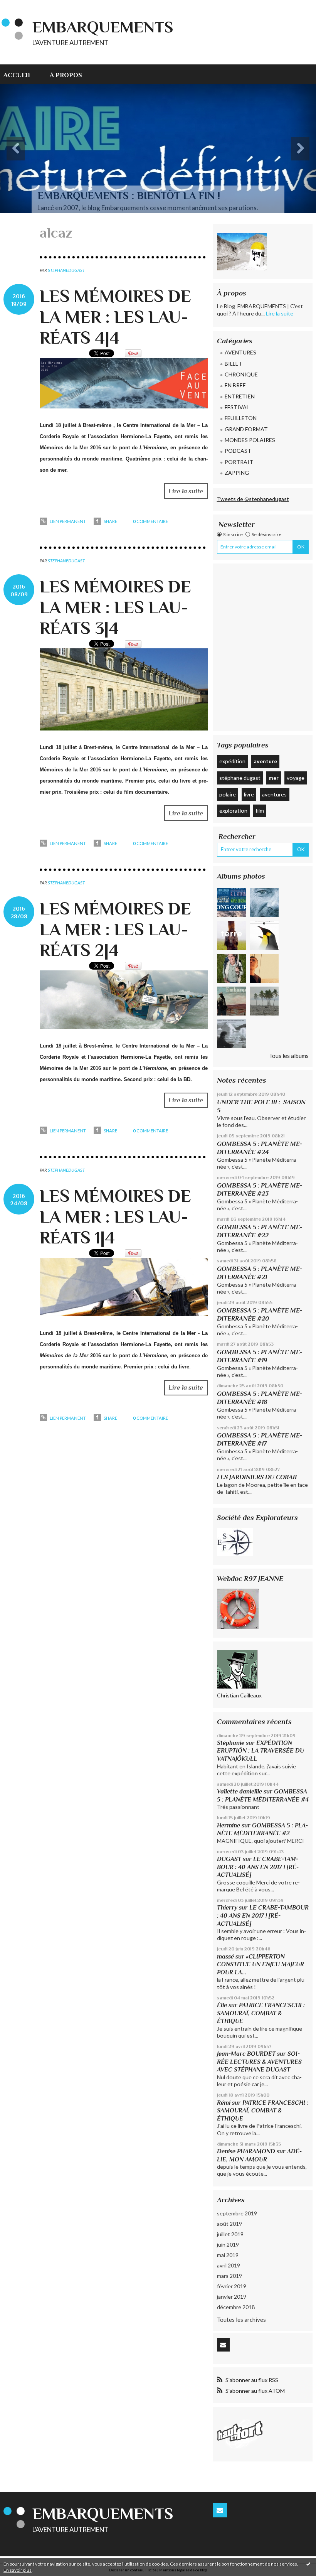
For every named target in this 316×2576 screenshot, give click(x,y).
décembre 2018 (236, 2307)
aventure (265, 761)
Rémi (224, 2103)
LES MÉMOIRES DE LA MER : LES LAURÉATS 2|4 (115, 929)
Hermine (229, 1825)
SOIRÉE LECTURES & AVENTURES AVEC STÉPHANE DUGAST (259, 2061)
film (260, 811)
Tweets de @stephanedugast (253, 499)
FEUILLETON (241, 418)
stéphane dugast (240, 778)
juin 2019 (228, 2245)
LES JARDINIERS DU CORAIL (258, 1477)
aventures (274, 794)
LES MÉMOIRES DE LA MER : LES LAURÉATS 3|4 (115, 607)
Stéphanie (231, 1743)
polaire (228, 794)
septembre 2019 (237, 2213)
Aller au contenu (24, 6)
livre (249, 794)
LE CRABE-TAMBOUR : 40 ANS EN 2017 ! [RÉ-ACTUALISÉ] (258, 1867)
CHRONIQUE (241, 374)
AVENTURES (240, 352)
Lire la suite (186, 491)
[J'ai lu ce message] (308, 2564)
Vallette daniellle (240, 1791)
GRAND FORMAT (246, 429)
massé (225, 1956)
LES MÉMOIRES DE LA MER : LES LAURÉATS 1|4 (115, 1217)
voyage (296, 778)
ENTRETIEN (240, 396)
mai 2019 (228, 2255)
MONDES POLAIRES (250, 440)
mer (274, 778)
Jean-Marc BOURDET (246, 2054)
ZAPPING (237, 473)
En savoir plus (18, 2570)
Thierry (227, 1907)
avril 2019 (229, 2265)
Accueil (18, 75)
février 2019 (232, 2286)
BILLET (234, 364)
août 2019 (229, 2224)
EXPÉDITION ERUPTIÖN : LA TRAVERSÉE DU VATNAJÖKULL (261, 1751)
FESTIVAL (237, 407)
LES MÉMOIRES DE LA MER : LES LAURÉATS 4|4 (115, 317)
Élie (222, 2005)
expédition (232, 761)
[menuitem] (22, 74)
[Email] (223, 2345)
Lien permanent (67, 521)
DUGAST (229, 1859)
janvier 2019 (232, 2297)
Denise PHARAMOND (246, 2151)
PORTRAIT (239, 462)
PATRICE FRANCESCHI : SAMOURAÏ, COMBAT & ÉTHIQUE (261, 2013)
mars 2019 (229, 2276)
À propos (66, 75)
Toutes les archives (241, 2320)
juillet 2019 (230, 2234)
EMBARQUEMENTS (103, 27)
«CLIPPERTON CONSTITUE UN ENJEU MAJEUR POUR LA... (261, 1964)
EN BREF (235, 385)
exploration (233, 811)
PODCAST (238, 451)
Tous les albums (289, 1056)
